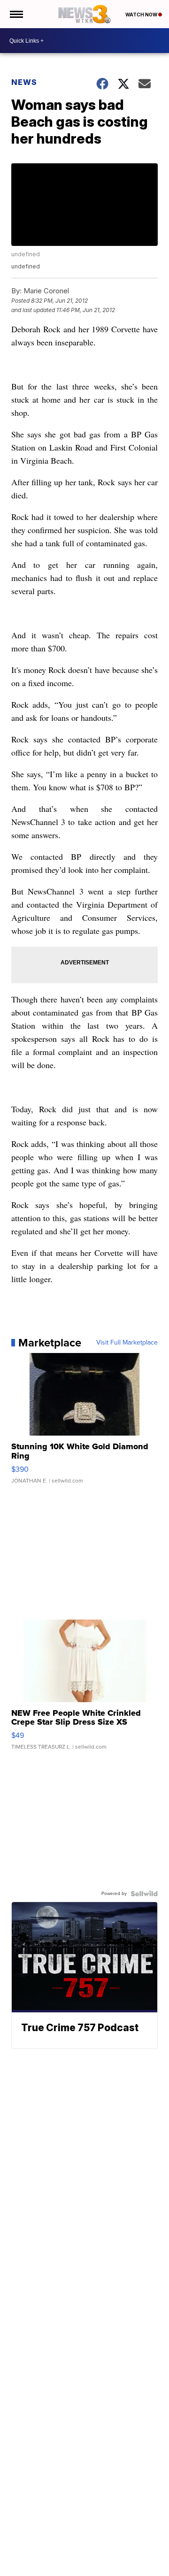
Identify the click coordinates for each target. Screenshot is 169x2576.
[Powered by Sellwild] (144, 1894)
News (24, 82)
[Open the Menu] (16, 14)
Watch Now (142, 15)
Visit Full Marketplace (127, 1343)
